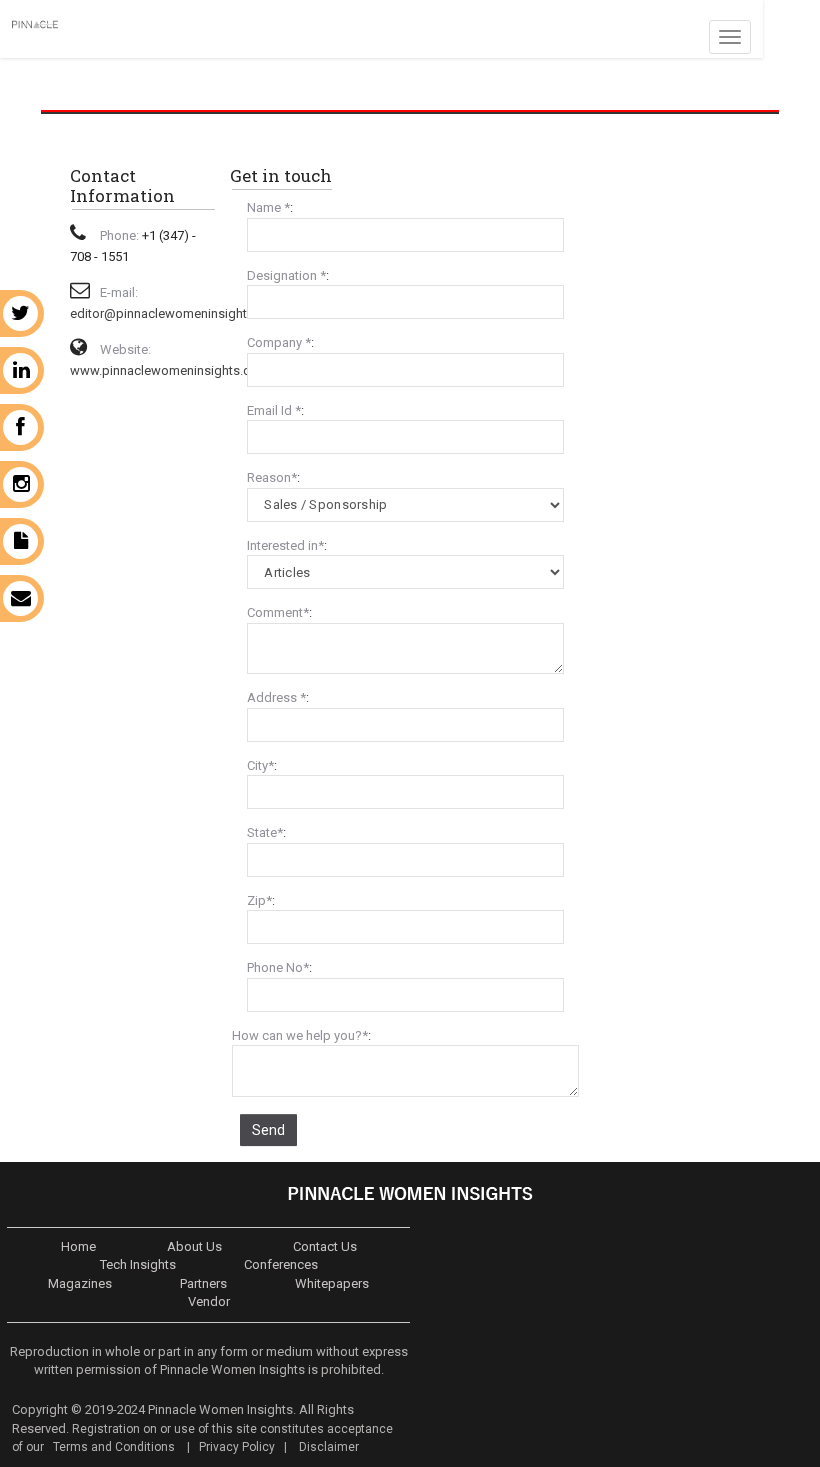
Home (78, 1246)
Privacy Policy (237, 1447)
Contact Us (325, 1246)
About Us (194, 1246)
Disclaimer (329, 1447)
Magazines (80, 1283)
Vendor (209, 1301)
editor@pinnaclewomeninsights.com (176, 313)
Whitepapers (332, 1283)
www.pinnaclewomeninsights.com (169, 370)
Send (268, 1130)
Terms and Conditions (112, 1447)
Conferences (281, 1264)
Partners (203, 1283)
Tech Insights (138, 1264)
